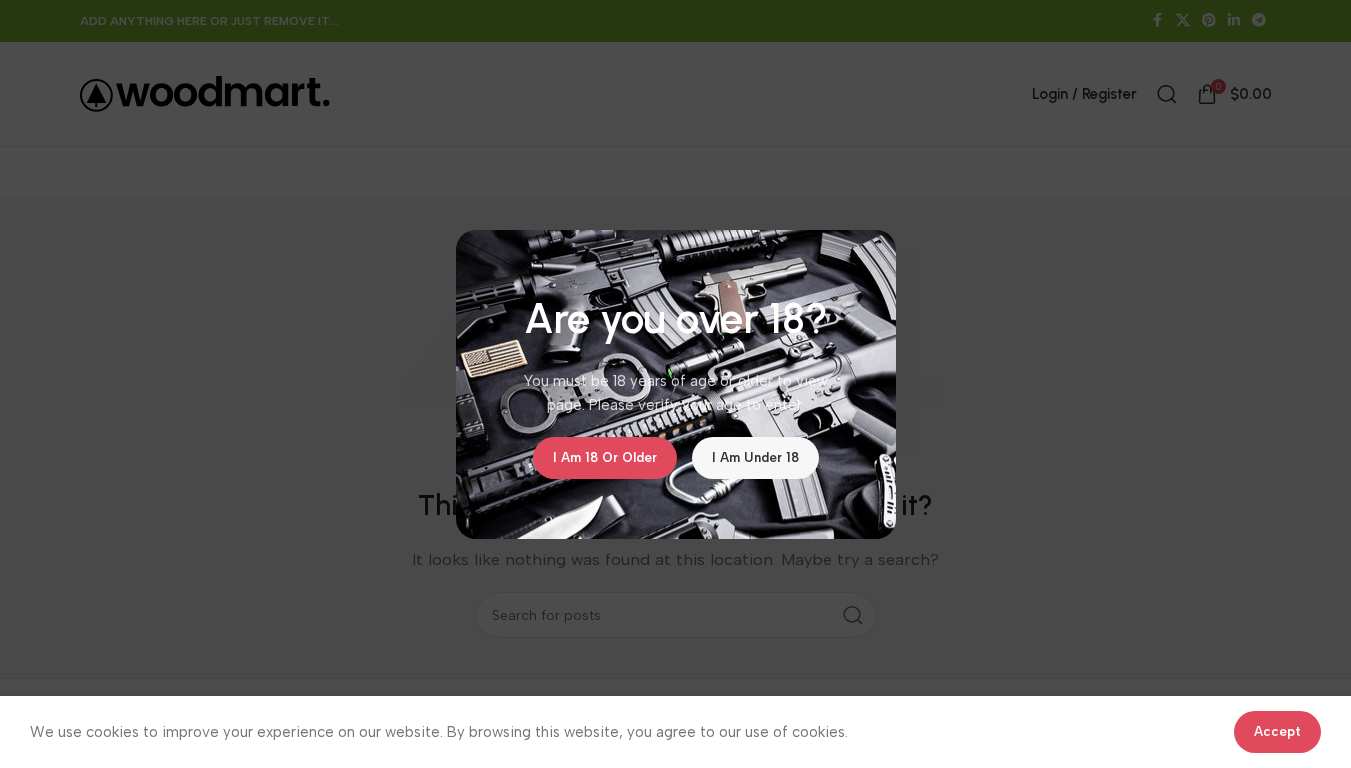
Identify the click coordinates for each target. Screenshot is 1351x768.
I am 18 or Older (605, 457)
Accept (1277, 731)
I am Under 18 (755, 457)
